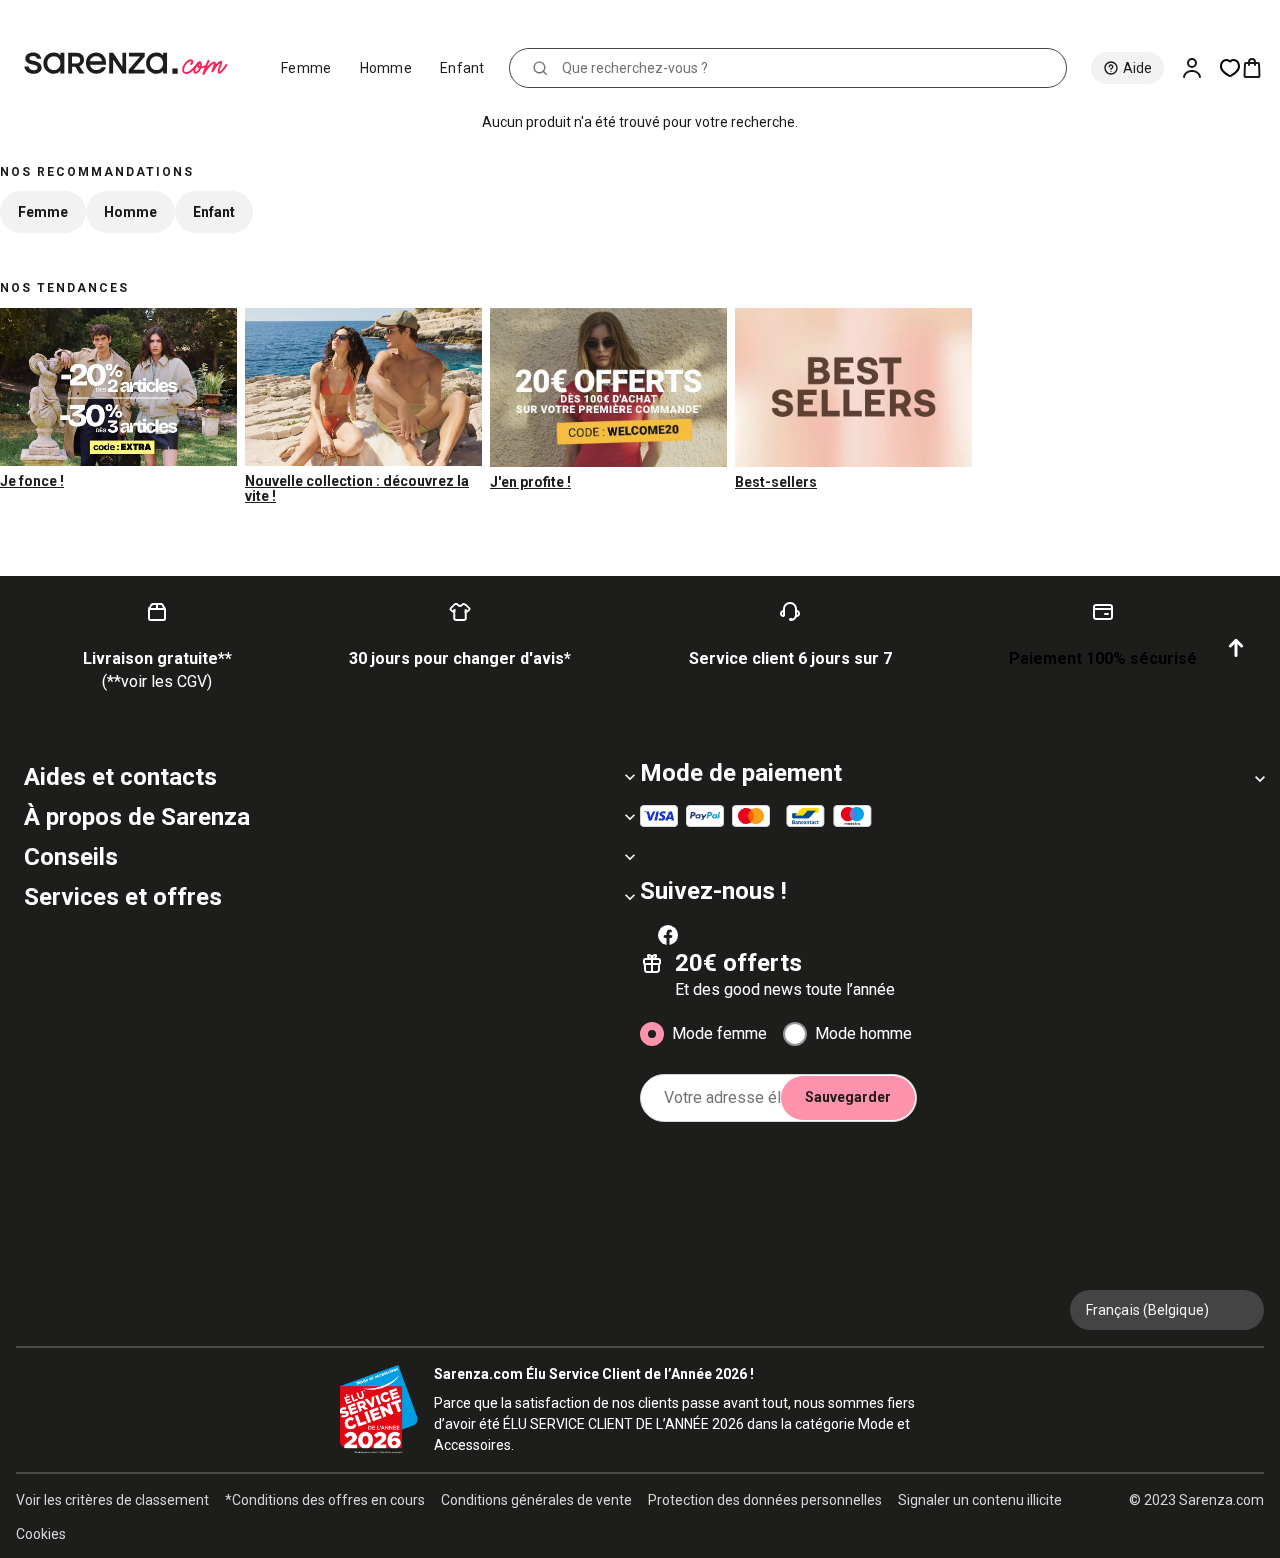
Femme (306, 68)
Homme (386, 68)
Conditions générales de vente (536, 1500)
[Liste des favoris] (1230, 68)
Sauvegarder (848, 1097)
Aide (1137, 68)
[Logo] (134, 64)
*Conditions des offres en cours (325, 1500)
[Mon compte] (1200, 68)
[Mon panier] (1260, 68)
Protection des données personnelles (765, 1500)
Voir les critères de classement (112, 1500)
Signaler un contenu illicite (980, 1500)
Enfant (462, 68)
